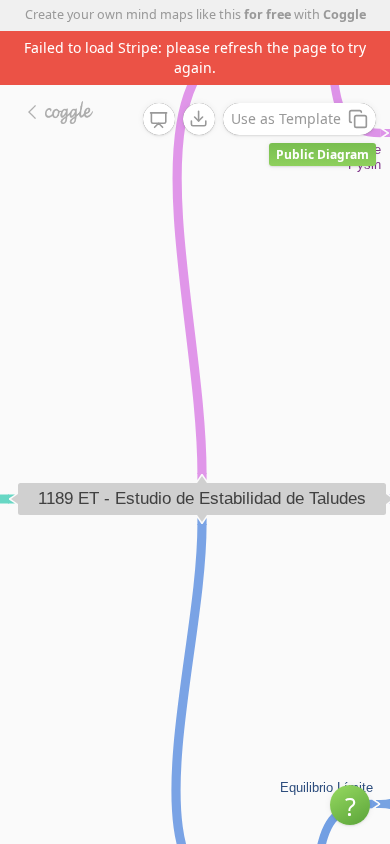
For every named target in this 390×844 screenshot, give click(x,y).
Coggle (344, 14)
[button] (350, 805)
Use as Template (286, 118)
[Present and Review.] (159, 120)
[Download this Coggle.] (199, 119)
